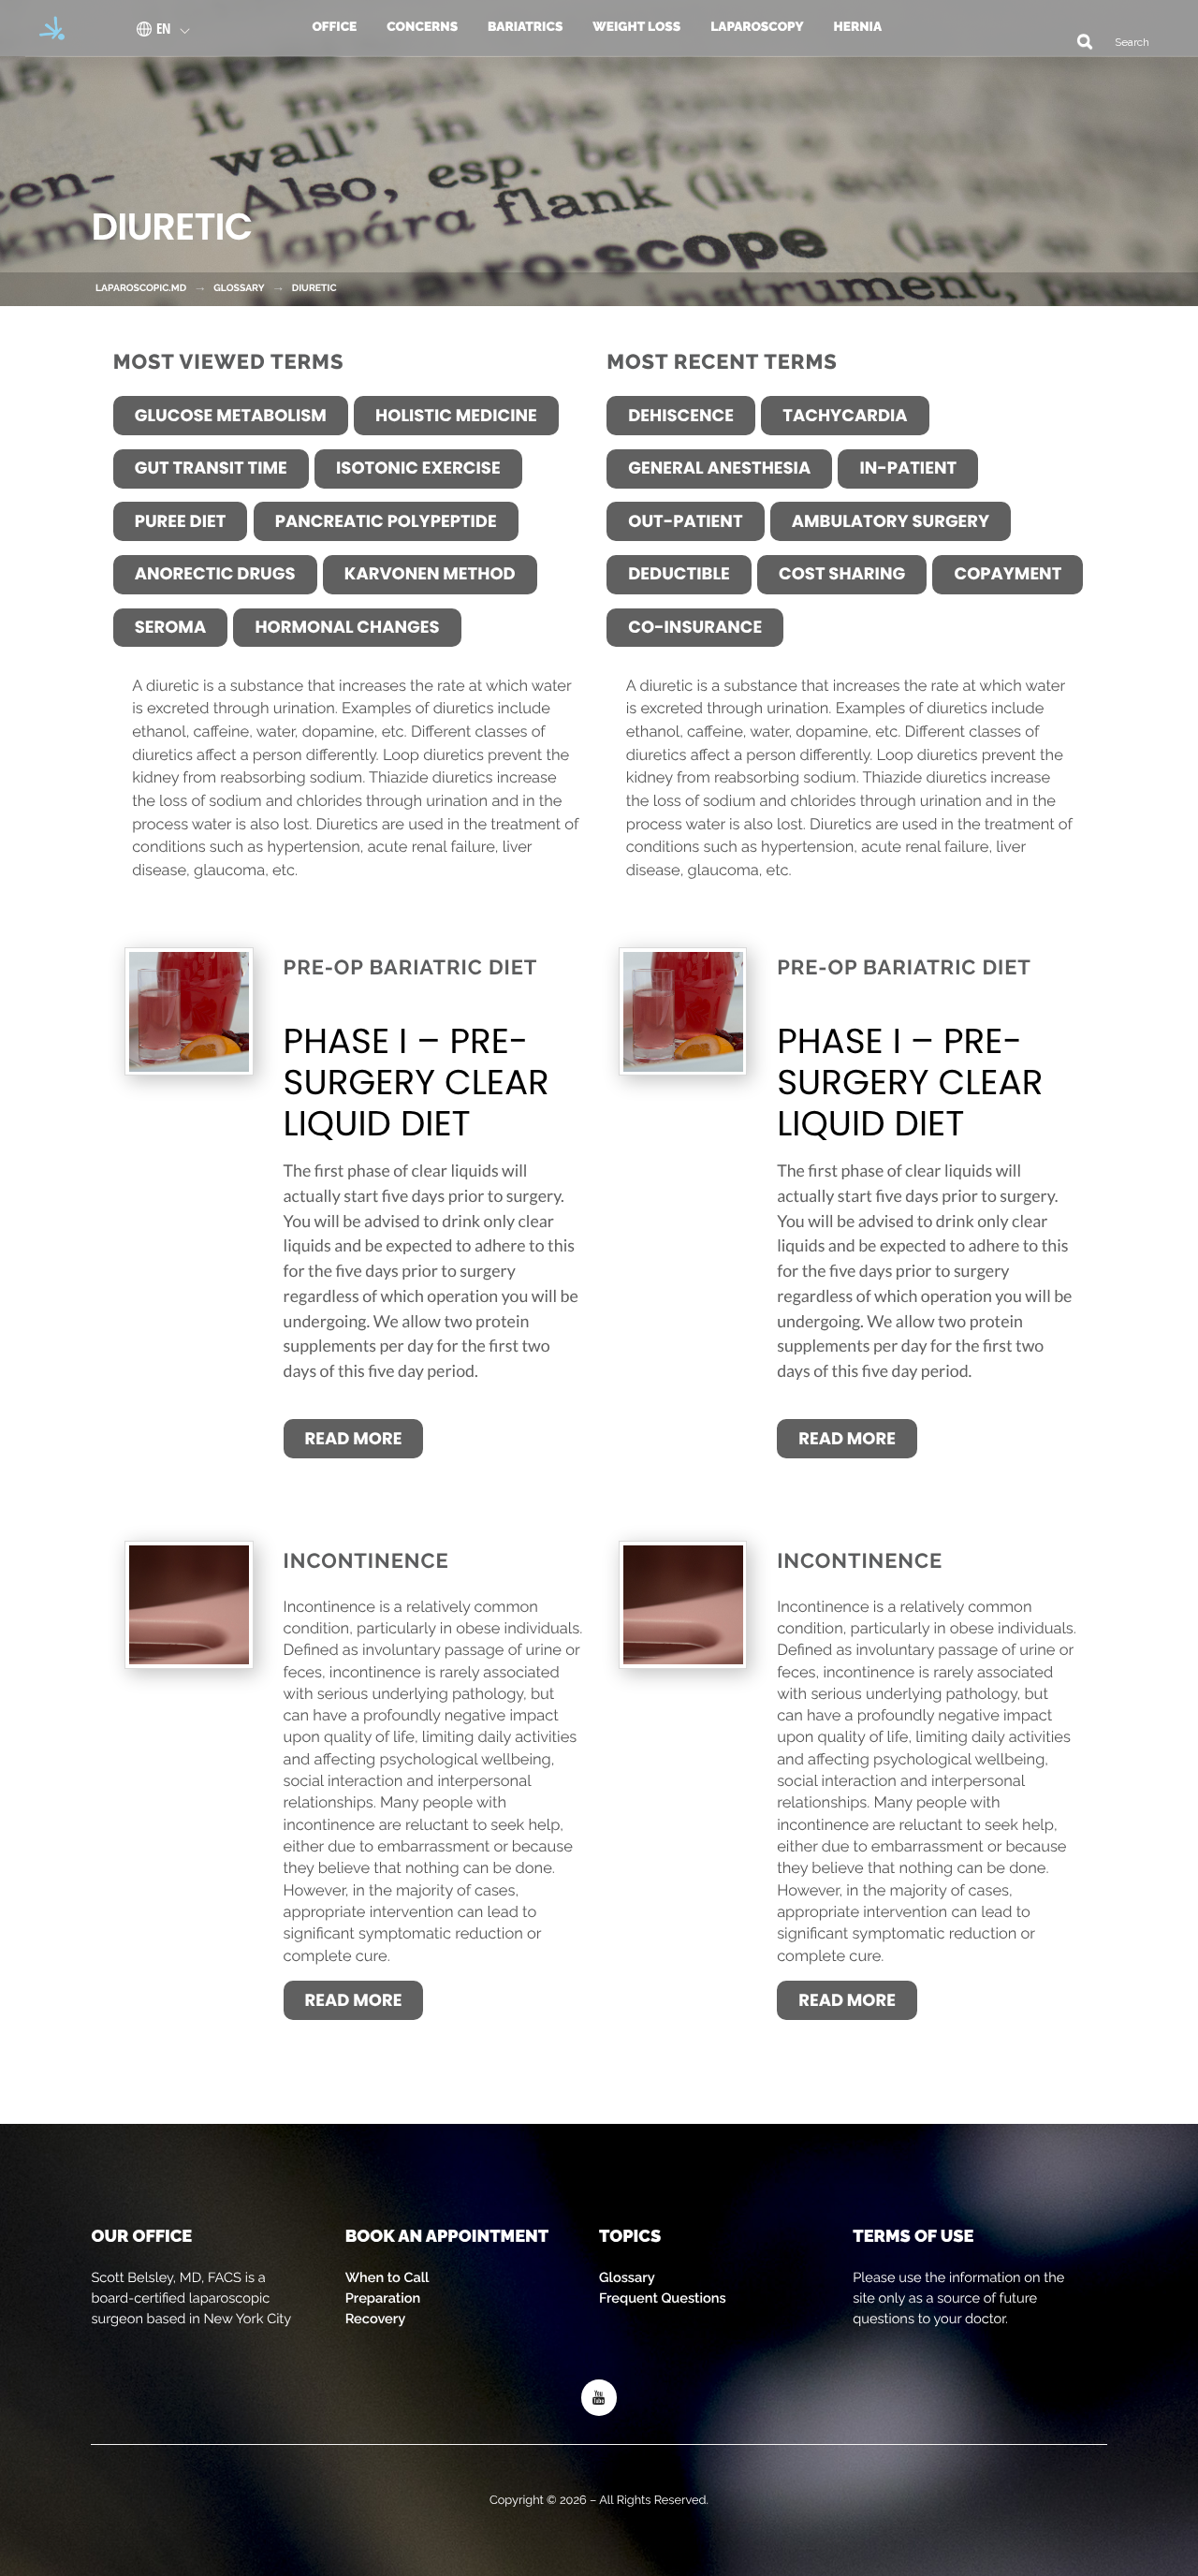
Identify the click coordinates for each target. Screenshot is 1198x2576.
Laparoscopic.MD (141, 288)
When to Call (387, 2278)
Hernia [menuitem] (858, 27)
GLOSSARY (239, 288)
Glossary (627, 2278)
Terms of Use (913, 2237)
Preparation (383, 2298)
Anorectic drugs (215, 574)
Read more (354, 1439)
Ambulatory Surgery (891, 522)
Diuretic (314, 288)
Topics (630, 2237)
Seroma (170, 628)
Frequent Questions (663, 2298)
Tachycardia (845, 416)
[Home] (46, 28)
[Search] (1078, 41)
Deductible (679, 574)
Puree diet (181, 522)
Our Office (141, 2237)
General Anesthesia (719, 468)
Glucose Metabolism (231, 416)
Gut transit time (211, 468)
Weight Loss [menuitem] (636, 27)
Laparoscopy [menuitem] (757, 27)
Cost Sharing (842, 574)
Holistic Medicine (456, 416)
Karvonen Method (430, 574)
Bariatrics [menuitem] (525, 27)
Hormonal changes (347, 628)
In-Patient (908, 468)
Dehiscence (681, 416)
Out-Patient (685, 522)
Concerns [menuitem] (422, 27)
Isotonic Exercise (418, 468)
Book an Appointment (447, 2237)
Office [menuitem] (334, 27)
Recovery (376, 2319)
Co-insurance (695, 628)
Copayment (1008, 574)
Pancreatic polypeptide (386, 522)
